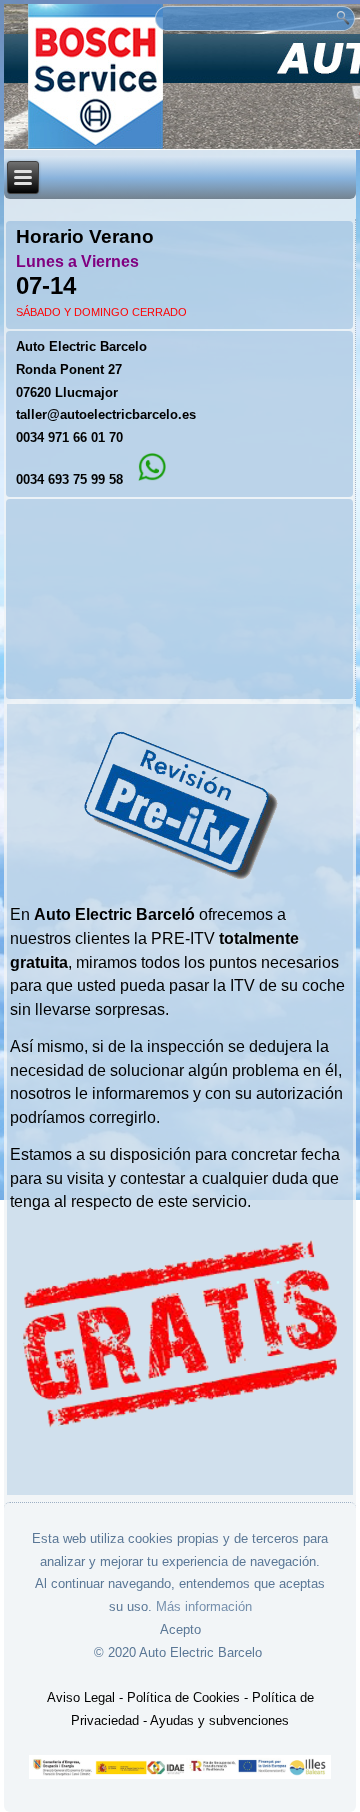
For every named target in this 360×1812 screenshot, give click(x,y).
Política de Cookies (183, 1697)
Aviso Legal (81, 1697)
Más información (204, 1606)
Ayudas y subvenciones (219, 1720)
